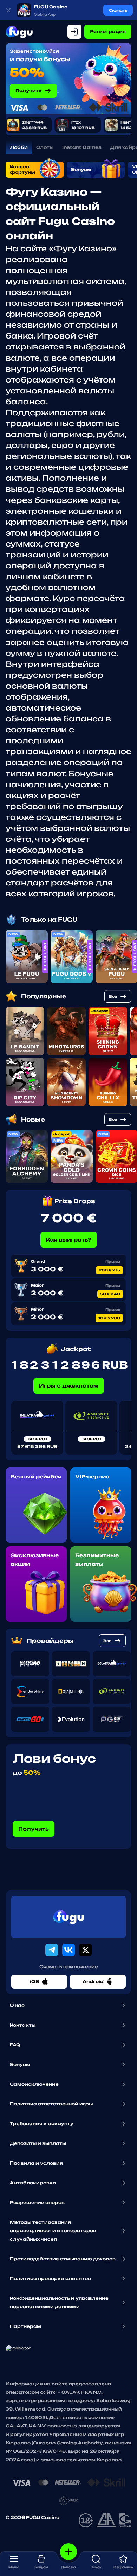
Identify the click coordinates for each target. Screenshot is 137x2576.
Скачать (118, 10)
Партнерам (25, 2326)
